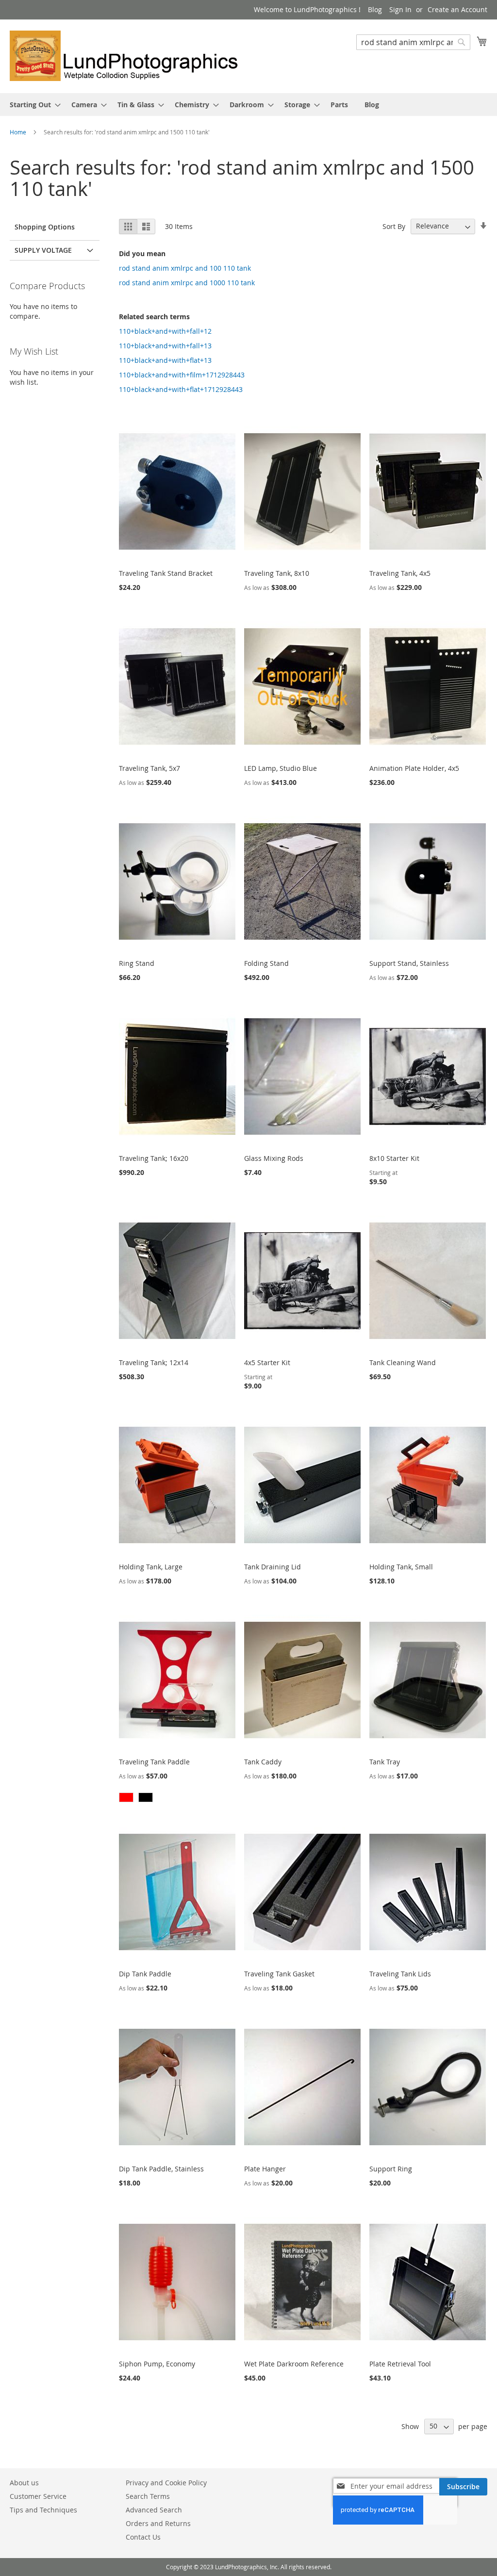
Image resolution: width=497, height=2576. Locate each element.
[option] (126, 1797)
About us (24, 2483)
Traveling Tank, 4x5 (400, 573)
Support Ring (391, 2169)
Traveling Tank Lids (400, 1974)
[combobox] (413, 42)
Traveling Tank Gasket (279, 1974)
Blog (375, 9)
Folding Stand (266, 963)
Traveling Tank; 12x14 (154, 1362)
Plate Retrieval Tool (400, 2364)
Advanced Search (154, 2510)
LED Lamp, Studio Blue (281, 768)
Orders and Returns (158, 2523)
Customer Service (38, 2496)
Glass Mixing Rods (274, 1158)
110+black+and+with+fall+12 (165, 331)
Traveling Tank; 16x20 (154, 1158)
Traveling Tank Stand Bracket (166, 573)
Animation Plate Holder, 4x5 (414, 768)
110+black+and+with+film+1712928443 (182, 375)
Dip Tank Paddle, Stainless (161, 2169)
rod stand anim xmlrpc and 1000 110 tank (187, 283)
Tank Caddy (263, 1762)
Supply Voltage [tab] (43, 250)
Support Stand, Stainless (409, 963)
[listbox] (177, 1799)
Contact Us (143, 2537)
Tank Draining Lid (273, 1567)
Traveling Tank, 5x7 (149, 768)
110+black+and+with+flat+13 (165, 360)
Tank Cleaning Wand (403, 1362)
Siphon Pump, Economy (157, 2364)
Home (19, 132)
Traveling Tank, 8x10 (277, 573)
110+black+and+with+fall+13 (165, 346)
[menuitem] (32, 105)
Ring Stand (137, 963)
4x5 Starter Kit (267, 1362)
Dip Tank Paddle (145, 1974)
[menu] (248, 105)
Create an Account (457, 9)
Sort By (394, 226)
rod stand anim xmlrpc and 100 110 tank (185, 268)
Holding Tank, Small (401, 1567)
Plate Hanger (265, 2169)
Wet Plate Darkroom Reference (294, 2364)
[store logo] (129, 56)
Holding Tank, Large (151, 1567)
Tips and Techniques (43, 2510)
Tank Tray (385, 1762)
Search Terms (148, 2496)
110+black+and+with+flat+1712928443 (181, 389)
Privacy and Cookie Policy (166, 2483)
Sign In (400, 9)
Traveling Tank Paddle (154, 1762)
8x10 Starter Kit (394, 1158)
